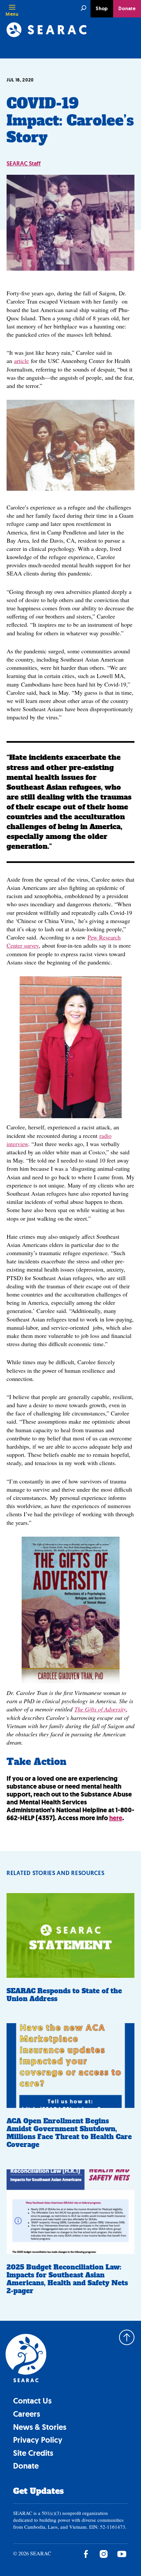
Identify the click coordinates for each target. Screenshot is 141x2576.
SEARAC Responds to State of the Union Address (64, 1995)
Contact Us (32, 2401)
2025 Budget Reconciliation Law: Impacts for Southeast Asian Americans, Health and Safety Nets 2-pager (67, 2279)
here (116, 1818)
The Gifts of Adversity (100, 1709)
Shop (102, 9)
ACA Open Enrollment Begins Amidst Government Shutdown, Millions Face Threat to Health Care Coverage (69, 2133)
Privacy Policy (38, 2440)
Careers (27, 2414)
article (21, 361)
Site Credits (33, 2453)
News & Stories (40, 2427)
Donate (127, 9)
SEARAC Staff (24, 164)
